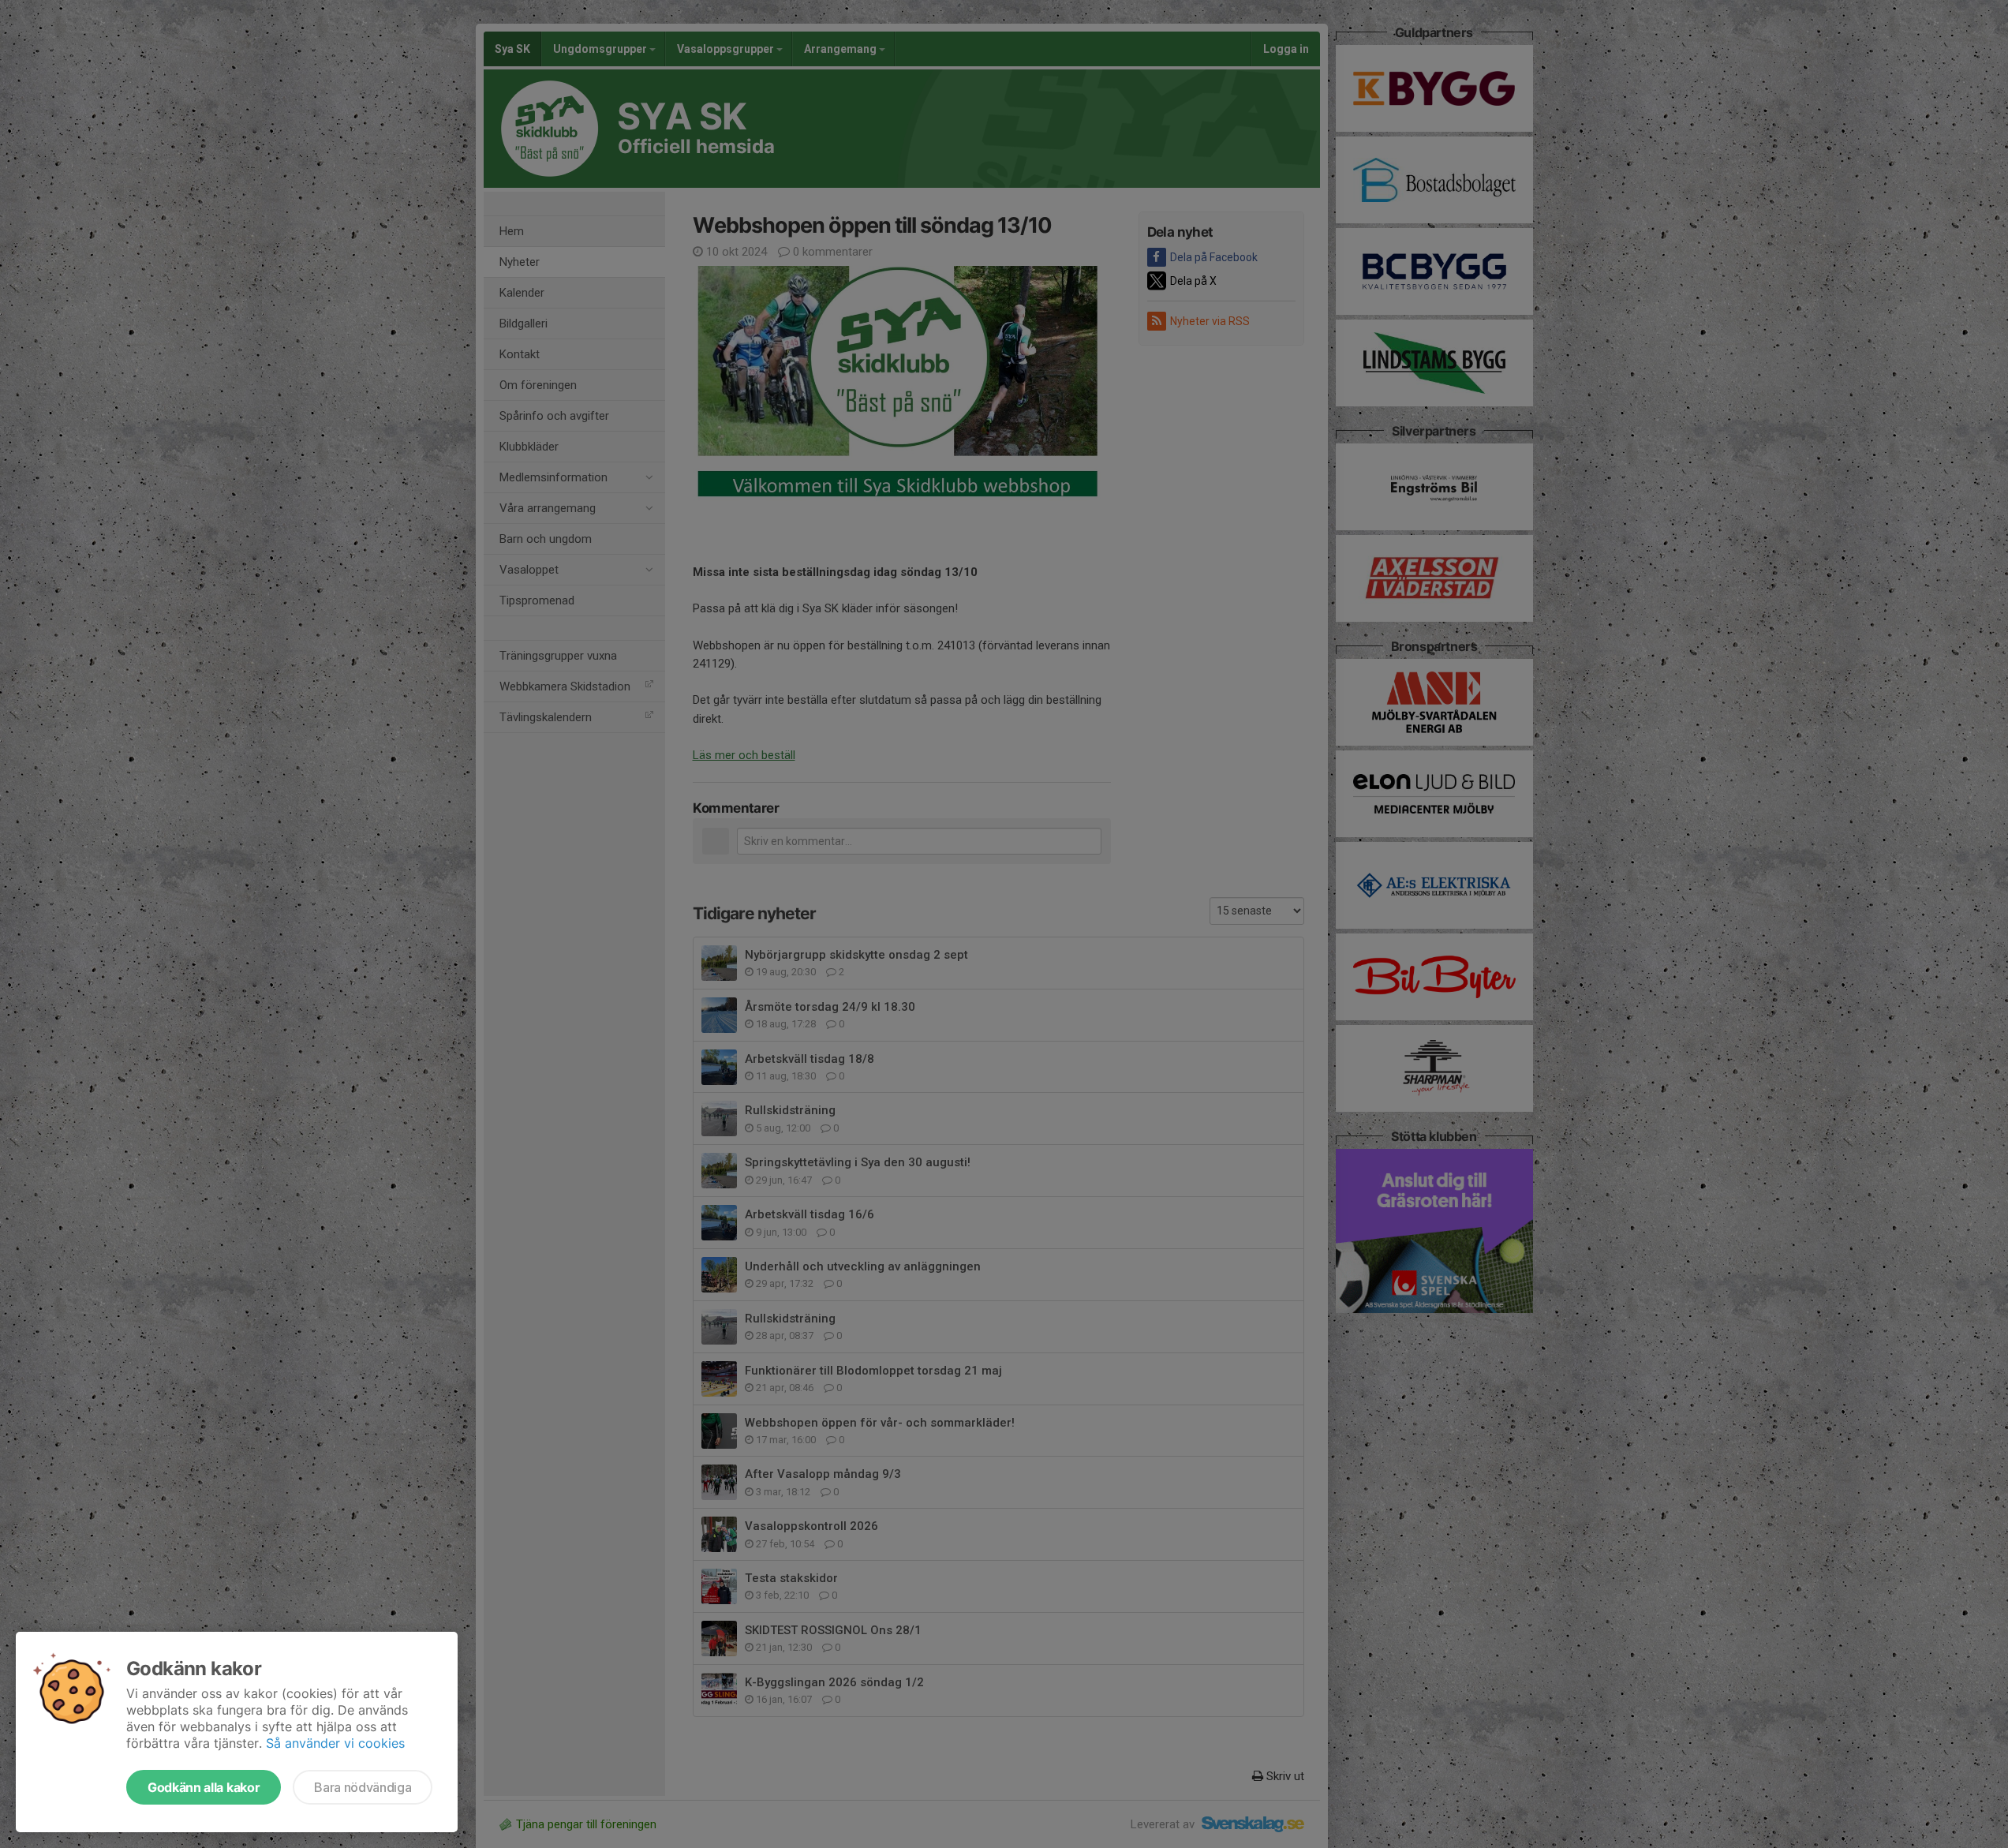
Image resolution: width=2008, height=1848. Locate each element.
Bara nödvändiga (363, 1787)
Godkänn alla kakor (204, 1787)
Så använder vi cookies (335, 1743)
